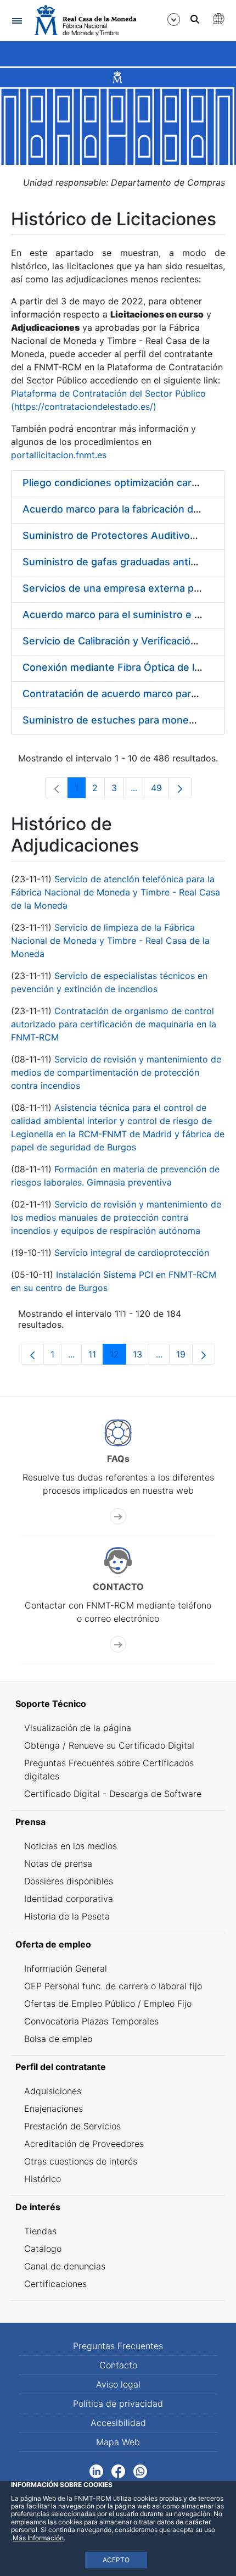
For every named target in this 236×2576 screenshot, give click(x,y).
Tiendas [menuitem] (40, 2231)
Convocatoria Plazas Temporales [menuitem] (91, 2021)
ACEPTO (116, 2560)
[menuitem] (118, 1704)
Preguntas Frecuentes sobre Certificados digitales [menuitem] (109, 1770)
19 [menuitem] (184, 1357)
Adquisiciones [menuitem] (53, 2091)
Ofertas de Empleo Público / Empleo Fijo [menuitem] (108, 2004)
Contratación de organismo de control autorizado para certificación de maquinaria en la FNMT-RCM (114, 1024)
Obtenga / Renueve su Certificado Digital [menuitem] (109, 1745)
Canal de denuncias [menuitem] (65, 2266)
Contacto (118, 2365)
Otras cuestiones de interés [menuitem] (81, 2161)
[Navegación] (17, 21)
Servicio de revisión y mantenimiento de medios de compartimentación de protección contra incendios (116, 1072)
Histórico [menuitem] (43, 2179)
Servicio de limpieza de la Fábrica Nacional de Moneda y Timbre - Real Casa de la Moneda (110, 941)
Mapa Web (118, 2442)
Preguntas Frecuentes (118, 2346)
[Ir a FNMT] (85, 21)
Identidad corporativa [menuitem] (69, 1899)
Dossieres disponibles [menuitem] (69, 1881)
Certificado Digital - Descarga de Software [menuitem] (113, 1794)
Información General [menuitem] (66, 1968)
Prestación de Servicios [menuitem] (72, 2126)
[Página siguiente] (180, 788)
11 (96, 1357)
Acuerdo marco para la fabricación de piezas (128, 509)
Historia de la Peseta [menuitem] (67, 1916)
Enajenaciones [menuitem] (54, 2108)
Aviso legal (118, 2384)
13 (141, 1357)
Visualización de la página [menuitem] (78, 1728)
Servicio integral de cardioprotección (132, 1253)
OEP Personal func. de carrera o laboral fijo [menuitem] (113, 1986)
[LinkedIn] (96, 2471)
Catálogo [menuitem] (43, 2249)
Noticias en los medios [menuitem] (71, 1846)
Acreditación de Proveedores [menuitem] (84, 2144)
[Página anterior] (32, 1354)
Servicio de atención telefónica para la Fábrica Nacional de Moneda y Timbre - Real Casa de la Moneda (116, 892)
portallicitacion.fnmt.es (59, 455)
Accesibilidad (118, 2423)
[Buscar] (195, 19)
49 (160, 790)
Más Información (38, 2538)
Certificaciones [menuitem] (55, 2284)
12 (118, 1357)
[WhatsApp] (140, 2471)
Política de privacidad (118, 2403)
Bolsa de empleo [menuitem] (58, 2039)
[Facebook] (118, 2471)
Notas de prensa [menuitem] (58, 1863)
